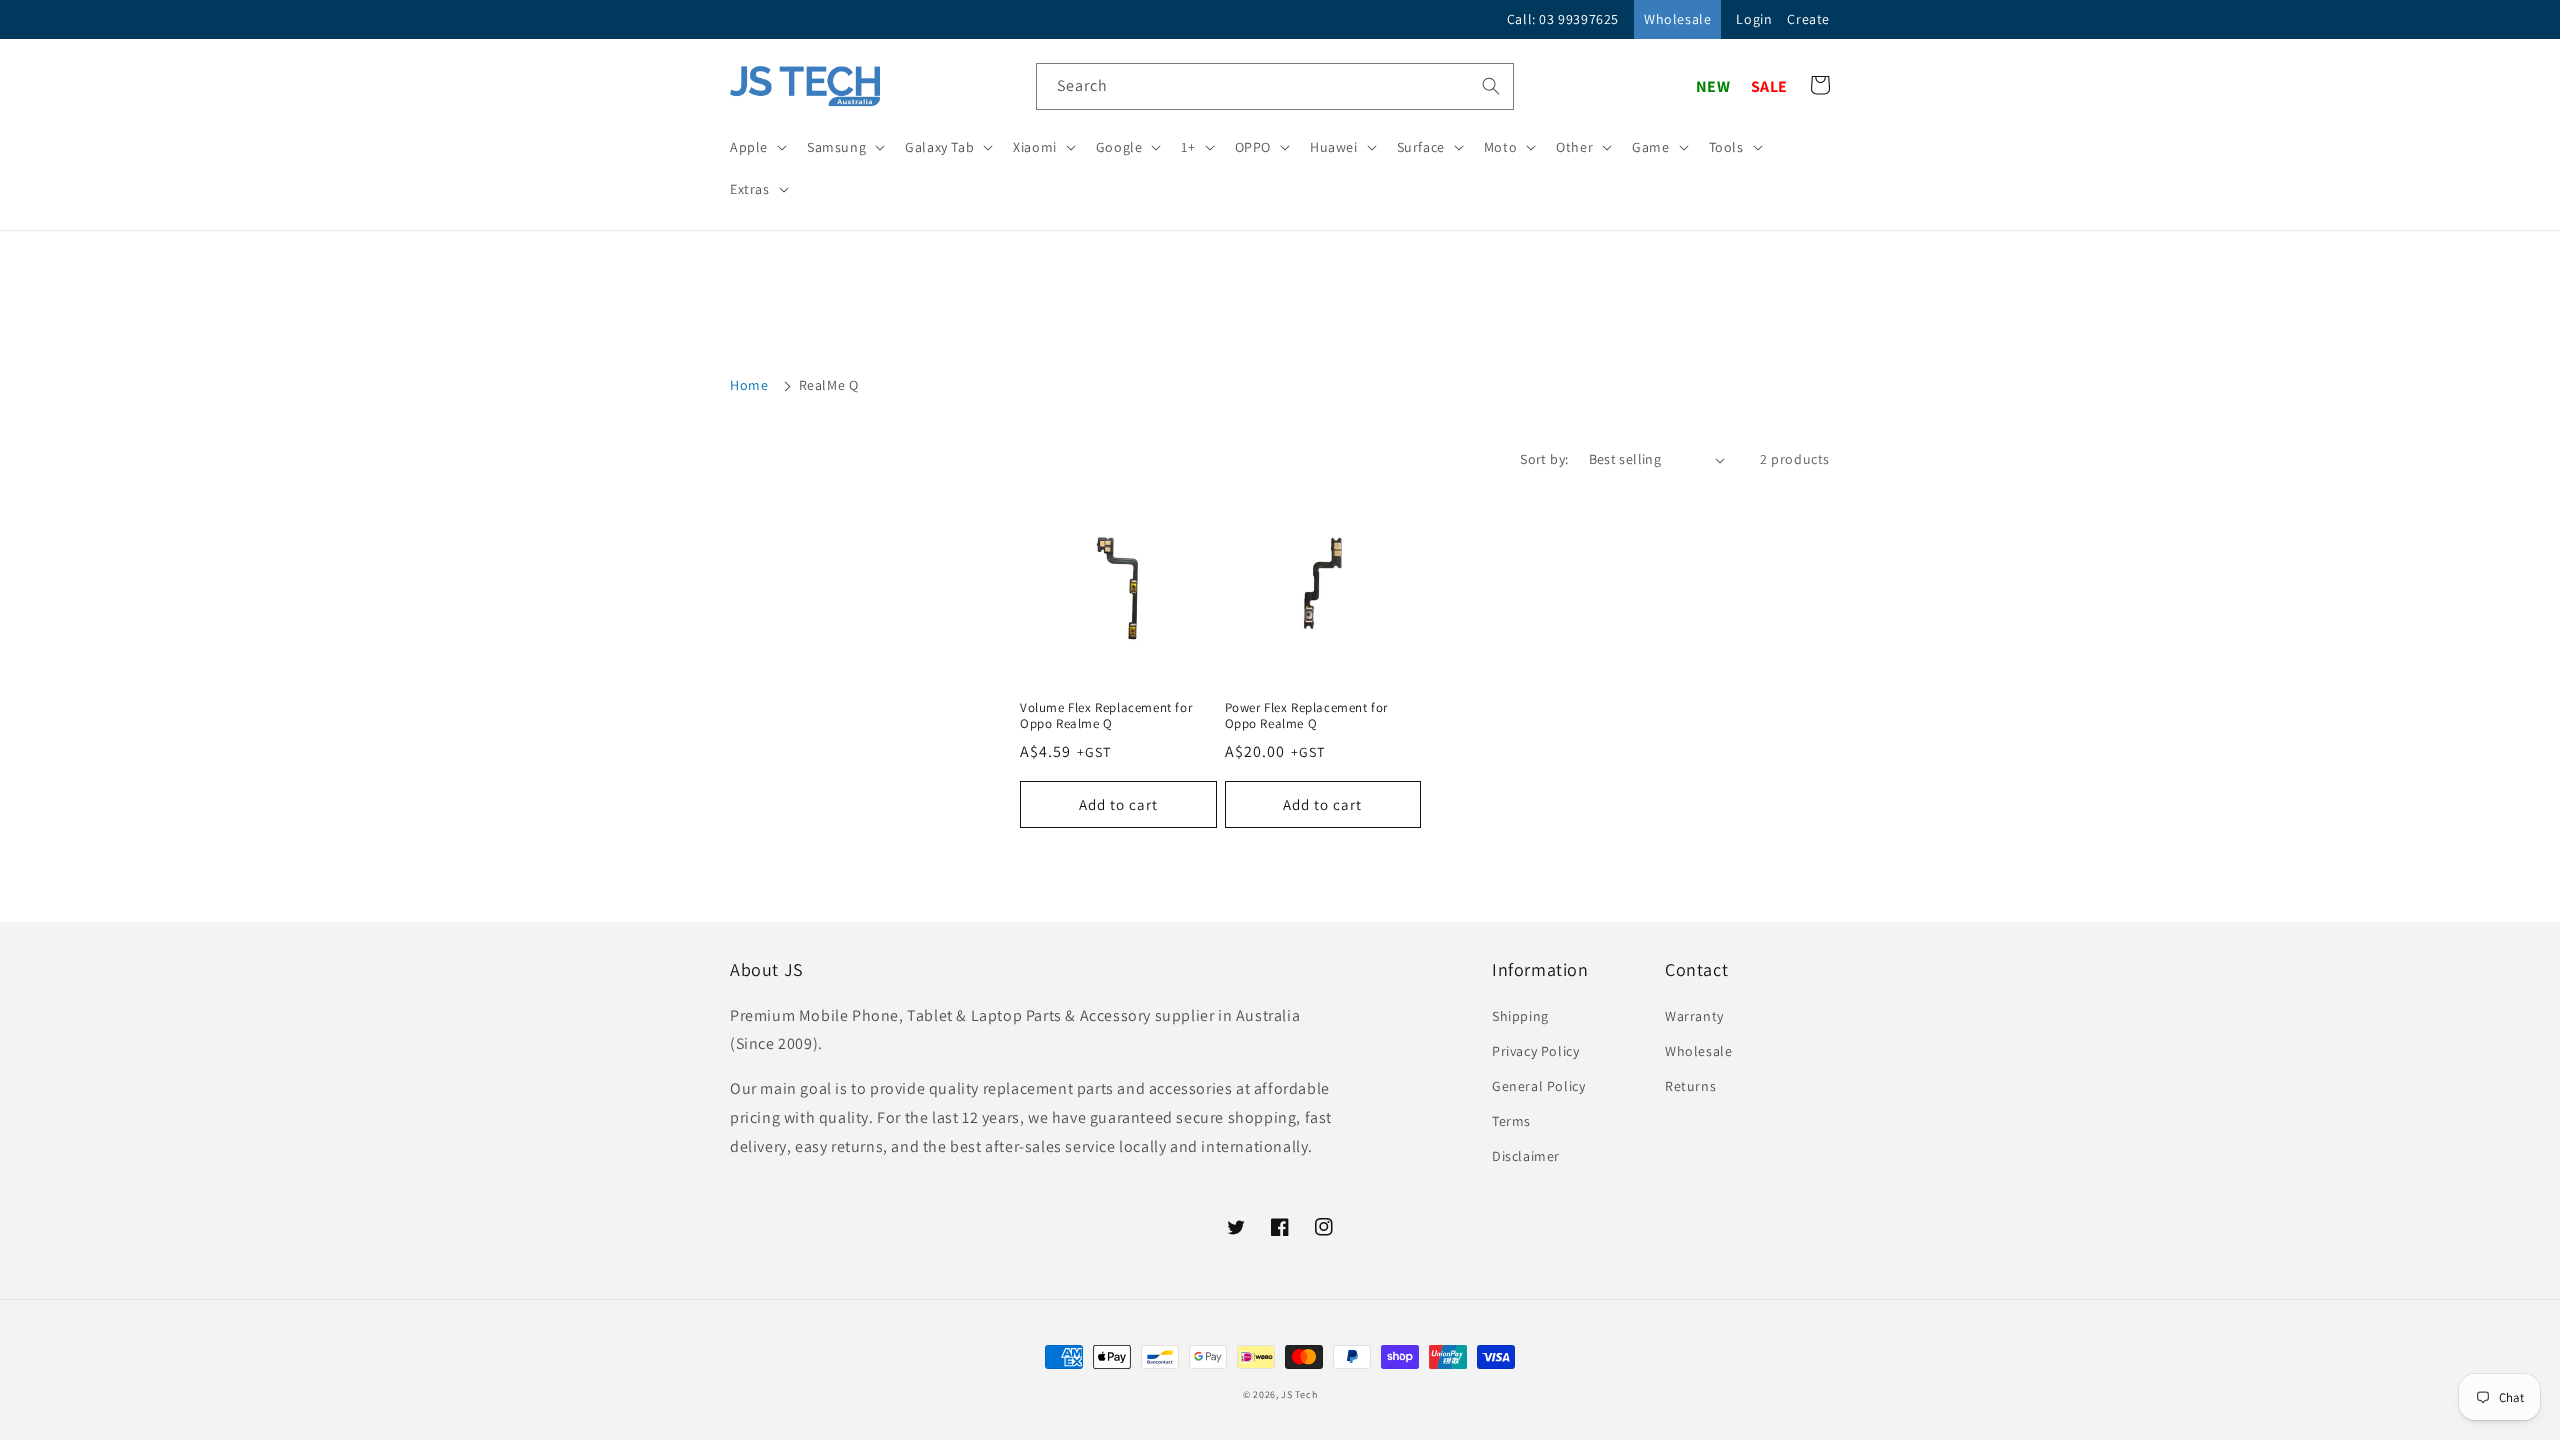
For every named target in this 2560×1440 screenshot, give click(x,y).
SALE (1769, 86)
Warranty (1694, 1016)
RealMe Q (829, 385)
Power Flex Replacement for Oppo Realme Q (1307, 716)
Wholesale (1677, 19)
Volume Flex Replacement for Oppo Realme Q (1106, 716)
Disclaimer (1526, 1156)
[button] (756, 147)
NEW (1713, 86)
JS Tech (1299, 1394)
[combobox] (1275, 86)
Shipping (1520, 1016)
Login (1754, 19)
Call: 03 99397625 (1563, 19)
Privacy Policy (1535, 1051)
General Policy (1538, 1086)
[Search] (1491, 86)
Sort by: (1544, 459)
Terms (1511, 1121)
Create (1808, 19)
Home (749, 385)
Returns (1690, 1086)
